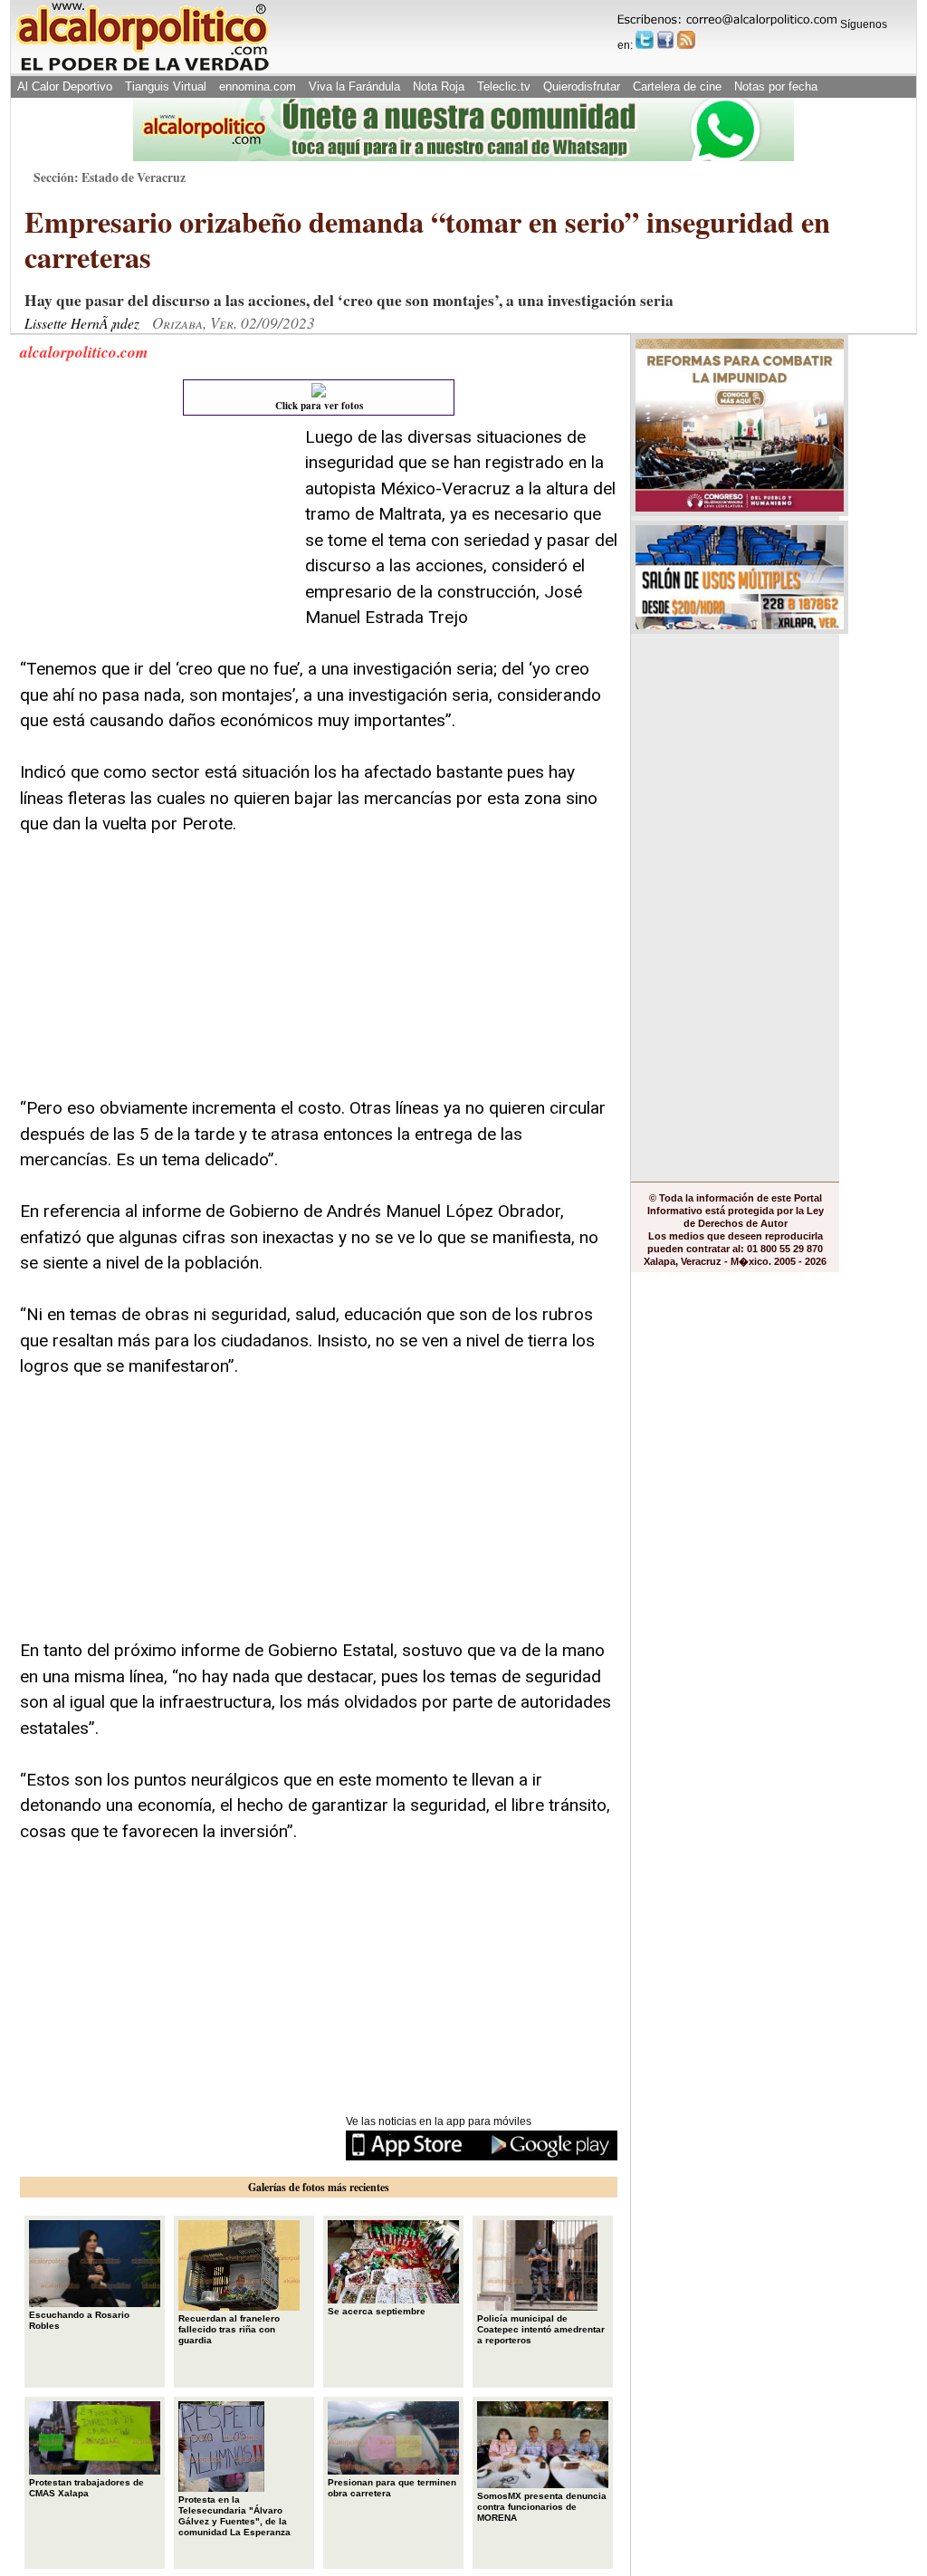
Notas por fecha (776, 86)
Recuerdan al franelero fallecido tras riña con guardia (229, 2329)
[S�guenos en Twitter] (645, 40)
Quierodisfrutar (582, 86)
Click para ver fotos (319, 406)
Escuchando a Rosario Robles (79, 2320)
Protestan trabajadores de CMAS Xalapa (86, 2488)
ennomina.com (258, 86)
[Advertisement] (156, 538)
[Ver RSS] (686, 40)
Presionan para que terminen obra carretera (392, 2488)
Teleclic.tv (504, 86)
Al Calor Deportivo (65, 86)
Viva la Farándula (354, 86)
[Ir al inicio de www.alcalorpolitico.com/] (142, 69)
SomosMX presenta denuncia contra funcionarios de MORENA (542, 2507)
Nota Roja (439, 86)
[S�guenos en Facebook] (665, 40)
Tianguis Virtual (166, 86)
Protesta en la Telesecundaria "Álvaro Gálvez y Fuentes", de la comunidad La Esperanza (234, 2516)
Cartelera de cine (677, 86)
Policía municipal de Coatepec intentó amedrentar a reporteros (541, 2329)
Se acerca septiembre (377, 2311)
